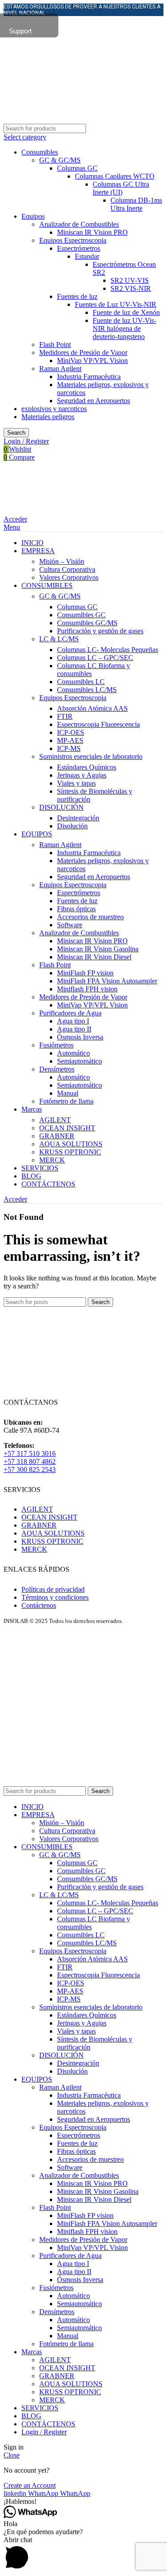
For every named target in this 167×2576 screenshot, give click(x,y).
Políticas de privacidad (53, 1589)
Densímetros (57, 1069)
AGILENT (55, 1120)
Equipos (33, 216)
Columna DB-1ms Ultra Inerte (136, 204)
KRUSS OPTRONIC (70, 1152)
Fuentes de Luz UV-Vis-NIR (116, 304)
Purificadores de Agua (70, 1013)
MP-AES (70, 740)
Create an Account (30, 2485)
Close (12, 2455)
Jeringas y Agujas (82, 775)
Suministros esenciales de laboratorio (91, 756)
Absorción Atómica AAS (92, 708)
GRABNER (57, 1136)
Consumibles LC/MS (87, 690)
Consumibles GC (81, 615)
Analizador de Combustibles (79, 224)
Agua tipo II (74, 1029)
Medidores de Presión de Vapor (83, 353)
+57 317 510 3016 (30, 1453)
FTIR (65, 716)
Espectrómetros (79, 248)
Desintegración (78, 818)
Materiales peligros (48, 417)
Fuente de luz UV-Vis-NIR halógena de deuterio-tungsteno (124, 328)
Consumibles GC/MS (87, 623)
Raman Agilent (60, 369)
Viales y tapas (76, 783)
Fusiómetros (56, 1045)
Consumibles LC (81, 682)
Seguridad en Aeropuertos (94, 401)
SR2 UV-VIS (130, 280)
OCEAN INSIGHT (67, 1128)
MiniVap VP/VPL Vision (92, 361)
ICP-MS (69, 748)
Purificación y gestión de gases (100, 631)
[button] (83, 2502)
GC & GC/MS (60, 160)
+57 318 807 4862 (30, 1461)
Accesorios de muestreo (90, 917)
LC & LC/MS (59, 639)
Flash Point (55, 344)
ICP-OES (71, 732)
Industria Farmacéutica (89, 377)
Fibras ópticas (76, 909)
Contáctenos (39, 1605)
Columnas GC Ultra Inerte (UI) (121, 188)
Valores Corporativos (69, 577)
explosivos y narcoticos (54, 409)
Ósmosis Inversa (80, 1037)
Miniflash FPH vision (87, 989)
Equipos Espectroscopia (73, 240)
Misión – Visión (62, 561)
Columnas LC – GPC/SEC (95, 658)
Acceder (15, 519)
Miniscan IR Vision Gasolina (98, 949)
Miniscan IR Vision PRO (92, 232)
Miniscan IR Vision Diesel (94, 957)
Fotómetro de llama (66, 1101)
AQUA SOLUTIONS (71, 1144)
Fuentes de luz (77, 296)
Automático (73, 1053)
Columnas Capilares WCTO (115, 176)
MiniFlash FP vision (85, 973)
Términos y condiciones (55, 1597)
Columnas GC (77, 168)
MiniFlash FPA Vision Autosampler (107, 981)
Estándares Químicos (87, 767)
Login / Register (44, 2432)
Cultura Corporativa (67, 569)
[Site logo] (77, 66)
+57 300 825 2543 (30, 1469)
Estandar (87, 256)
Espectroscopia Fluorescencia (98, 724)
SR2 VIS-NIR (131, 288)
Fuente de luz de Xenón (126, 312)
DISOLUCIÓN (61, 807)
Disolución (72, 826)
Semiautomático (79, 1061)
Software (70, 925)
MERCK (52, 1160)
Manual (68, 1093)
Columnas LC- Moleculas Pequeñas (108, 650)
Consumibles (40, 152)
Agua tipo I (73, 1021)
